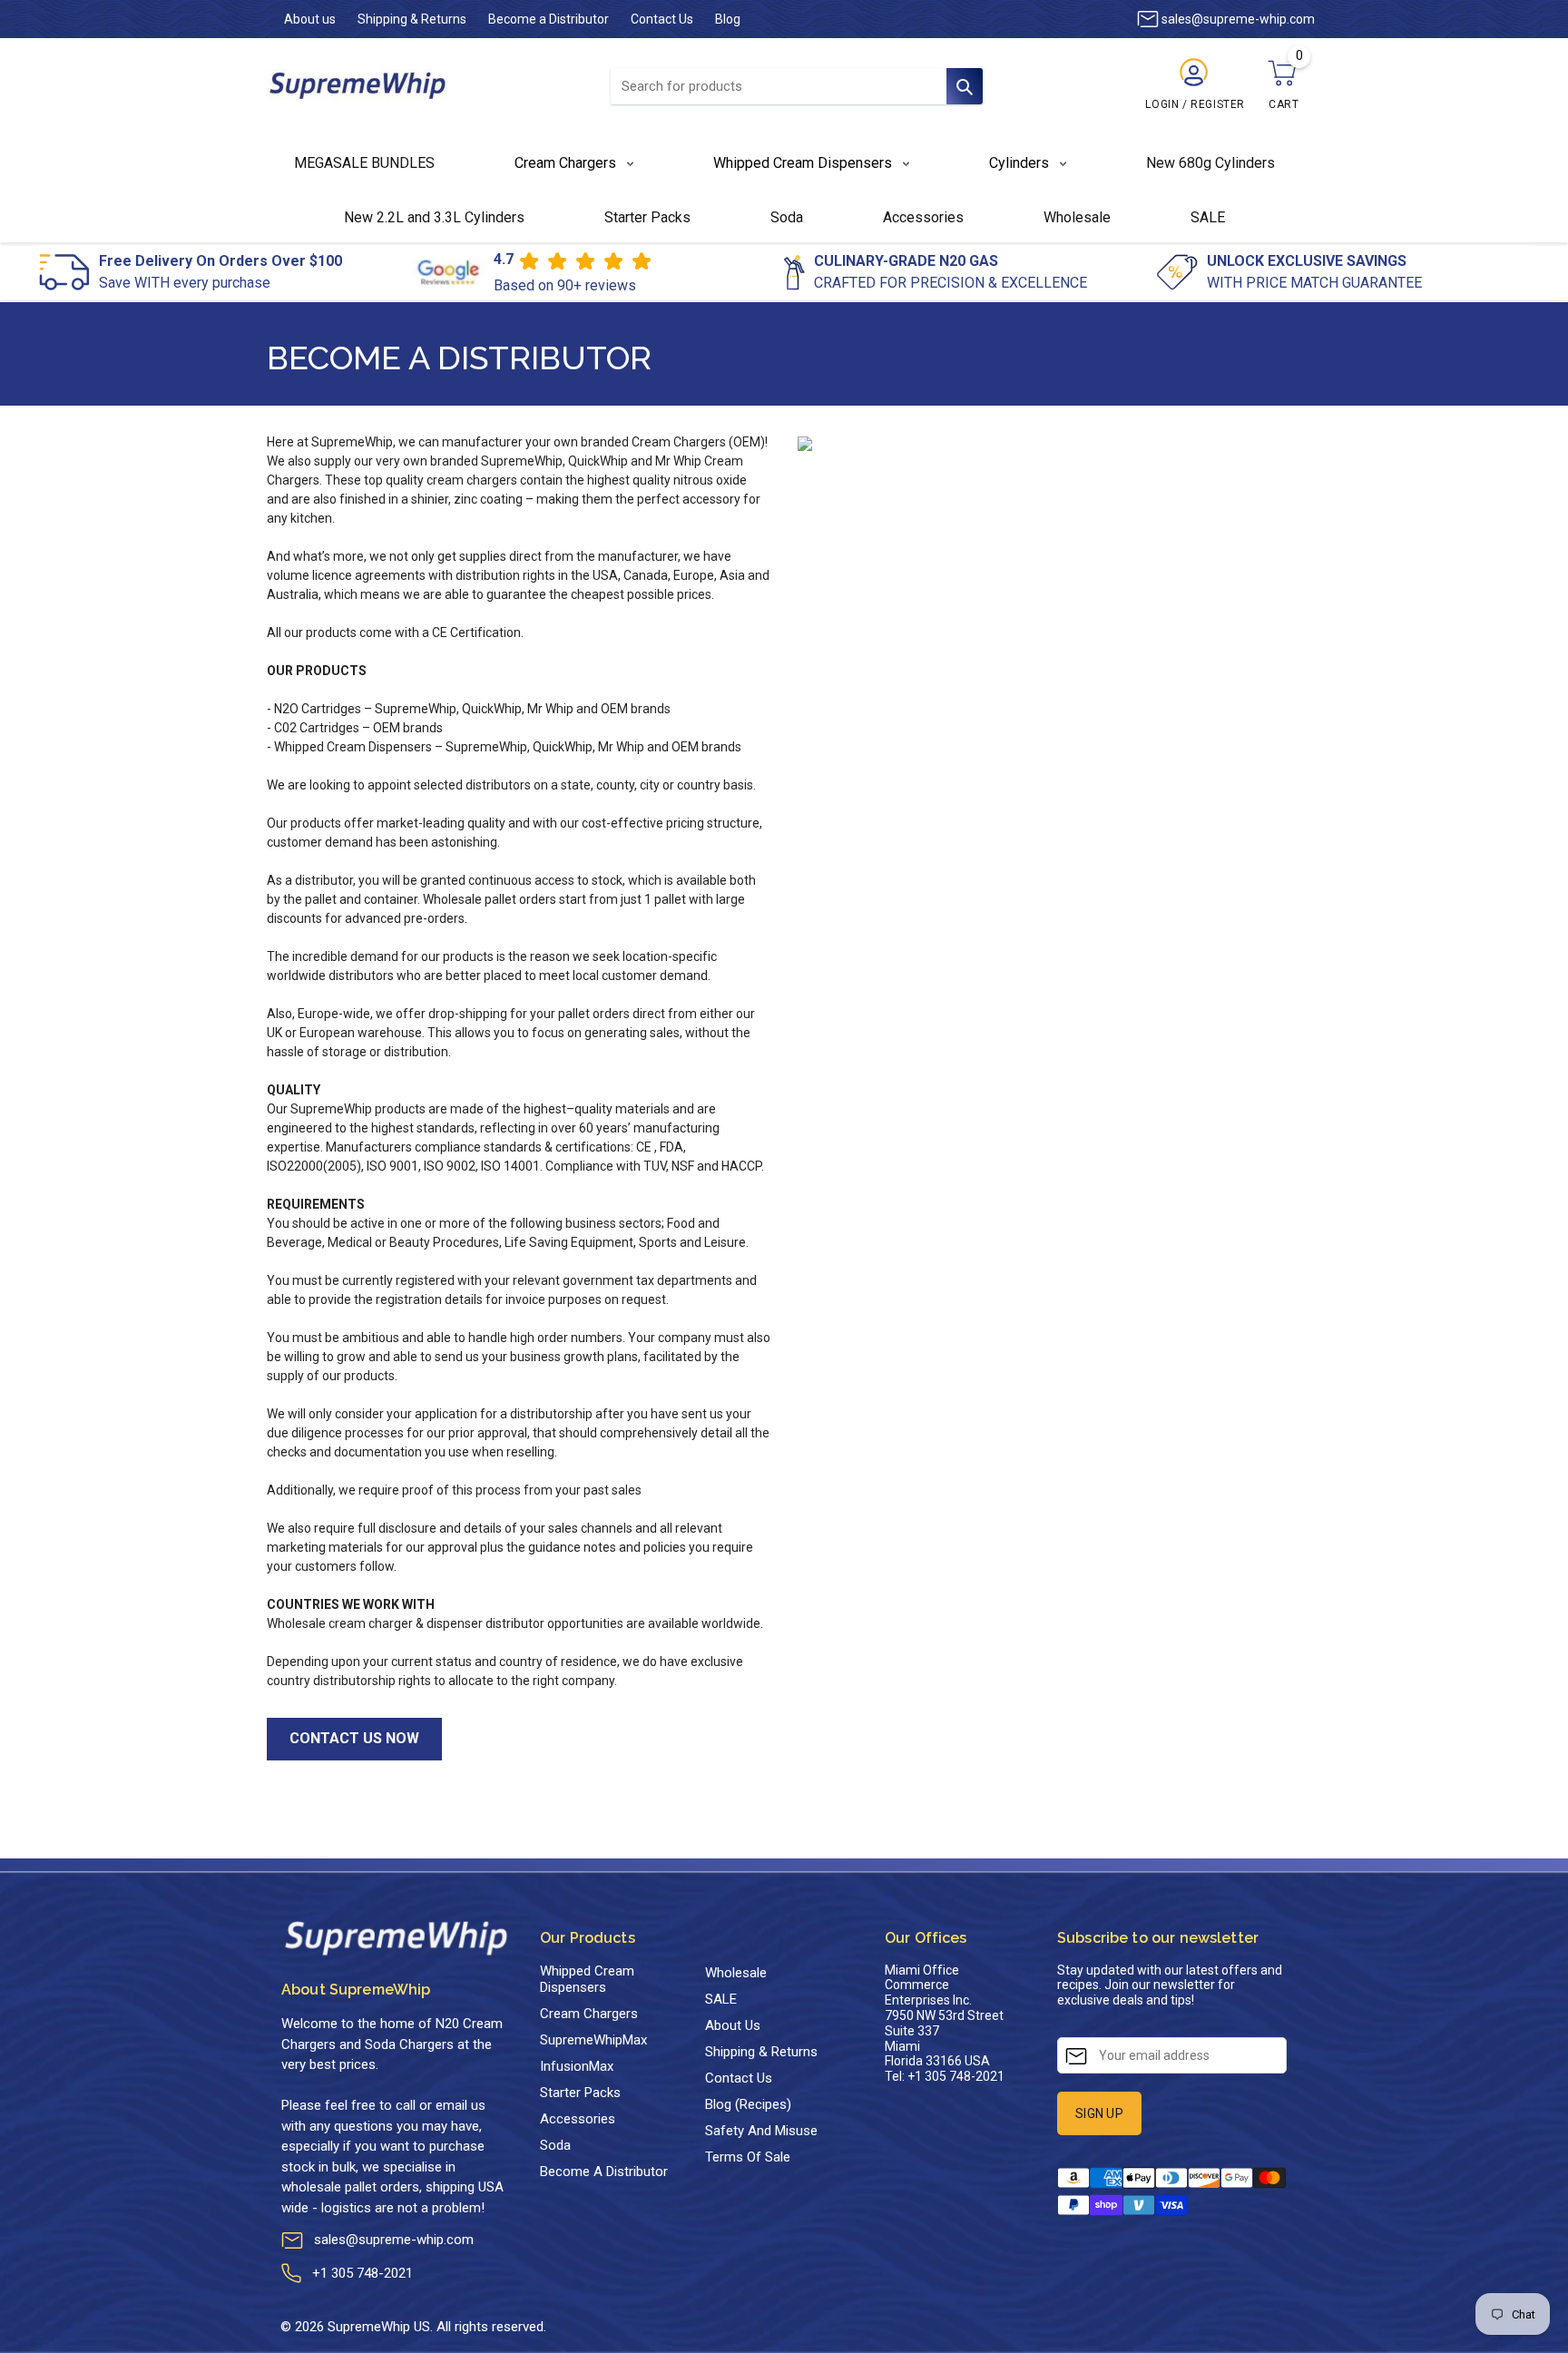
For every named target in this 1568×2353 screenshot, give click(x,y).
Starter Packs (647, 217)
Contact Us (662, 19)
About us (310, 19)
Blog (728, 19)
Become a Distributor (549, 19)
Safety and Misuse (761, 2131)
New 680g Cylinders (1210, 163)
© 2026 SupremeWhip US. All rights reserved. (413, 2327)
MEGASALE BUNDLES (364, 163)
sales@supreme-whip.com (394, 2240)
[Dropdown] (620, 163)
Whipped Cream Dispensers (587, 1979)
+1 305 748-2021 (363, 2273)
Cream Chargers (589, 2014)
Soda (787, 217)
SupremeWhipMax (593, 2040)
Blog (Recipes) (748, 2104)
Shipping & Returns (412, 19)
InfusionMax (577, 2066)
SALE (1208, 217)
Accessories (923, 217)
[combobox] (797, 86)
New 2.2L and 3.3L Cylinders (434, 217)
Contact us (739, 2078)
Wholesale (1077, 217)
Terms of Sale (748, 2157)
